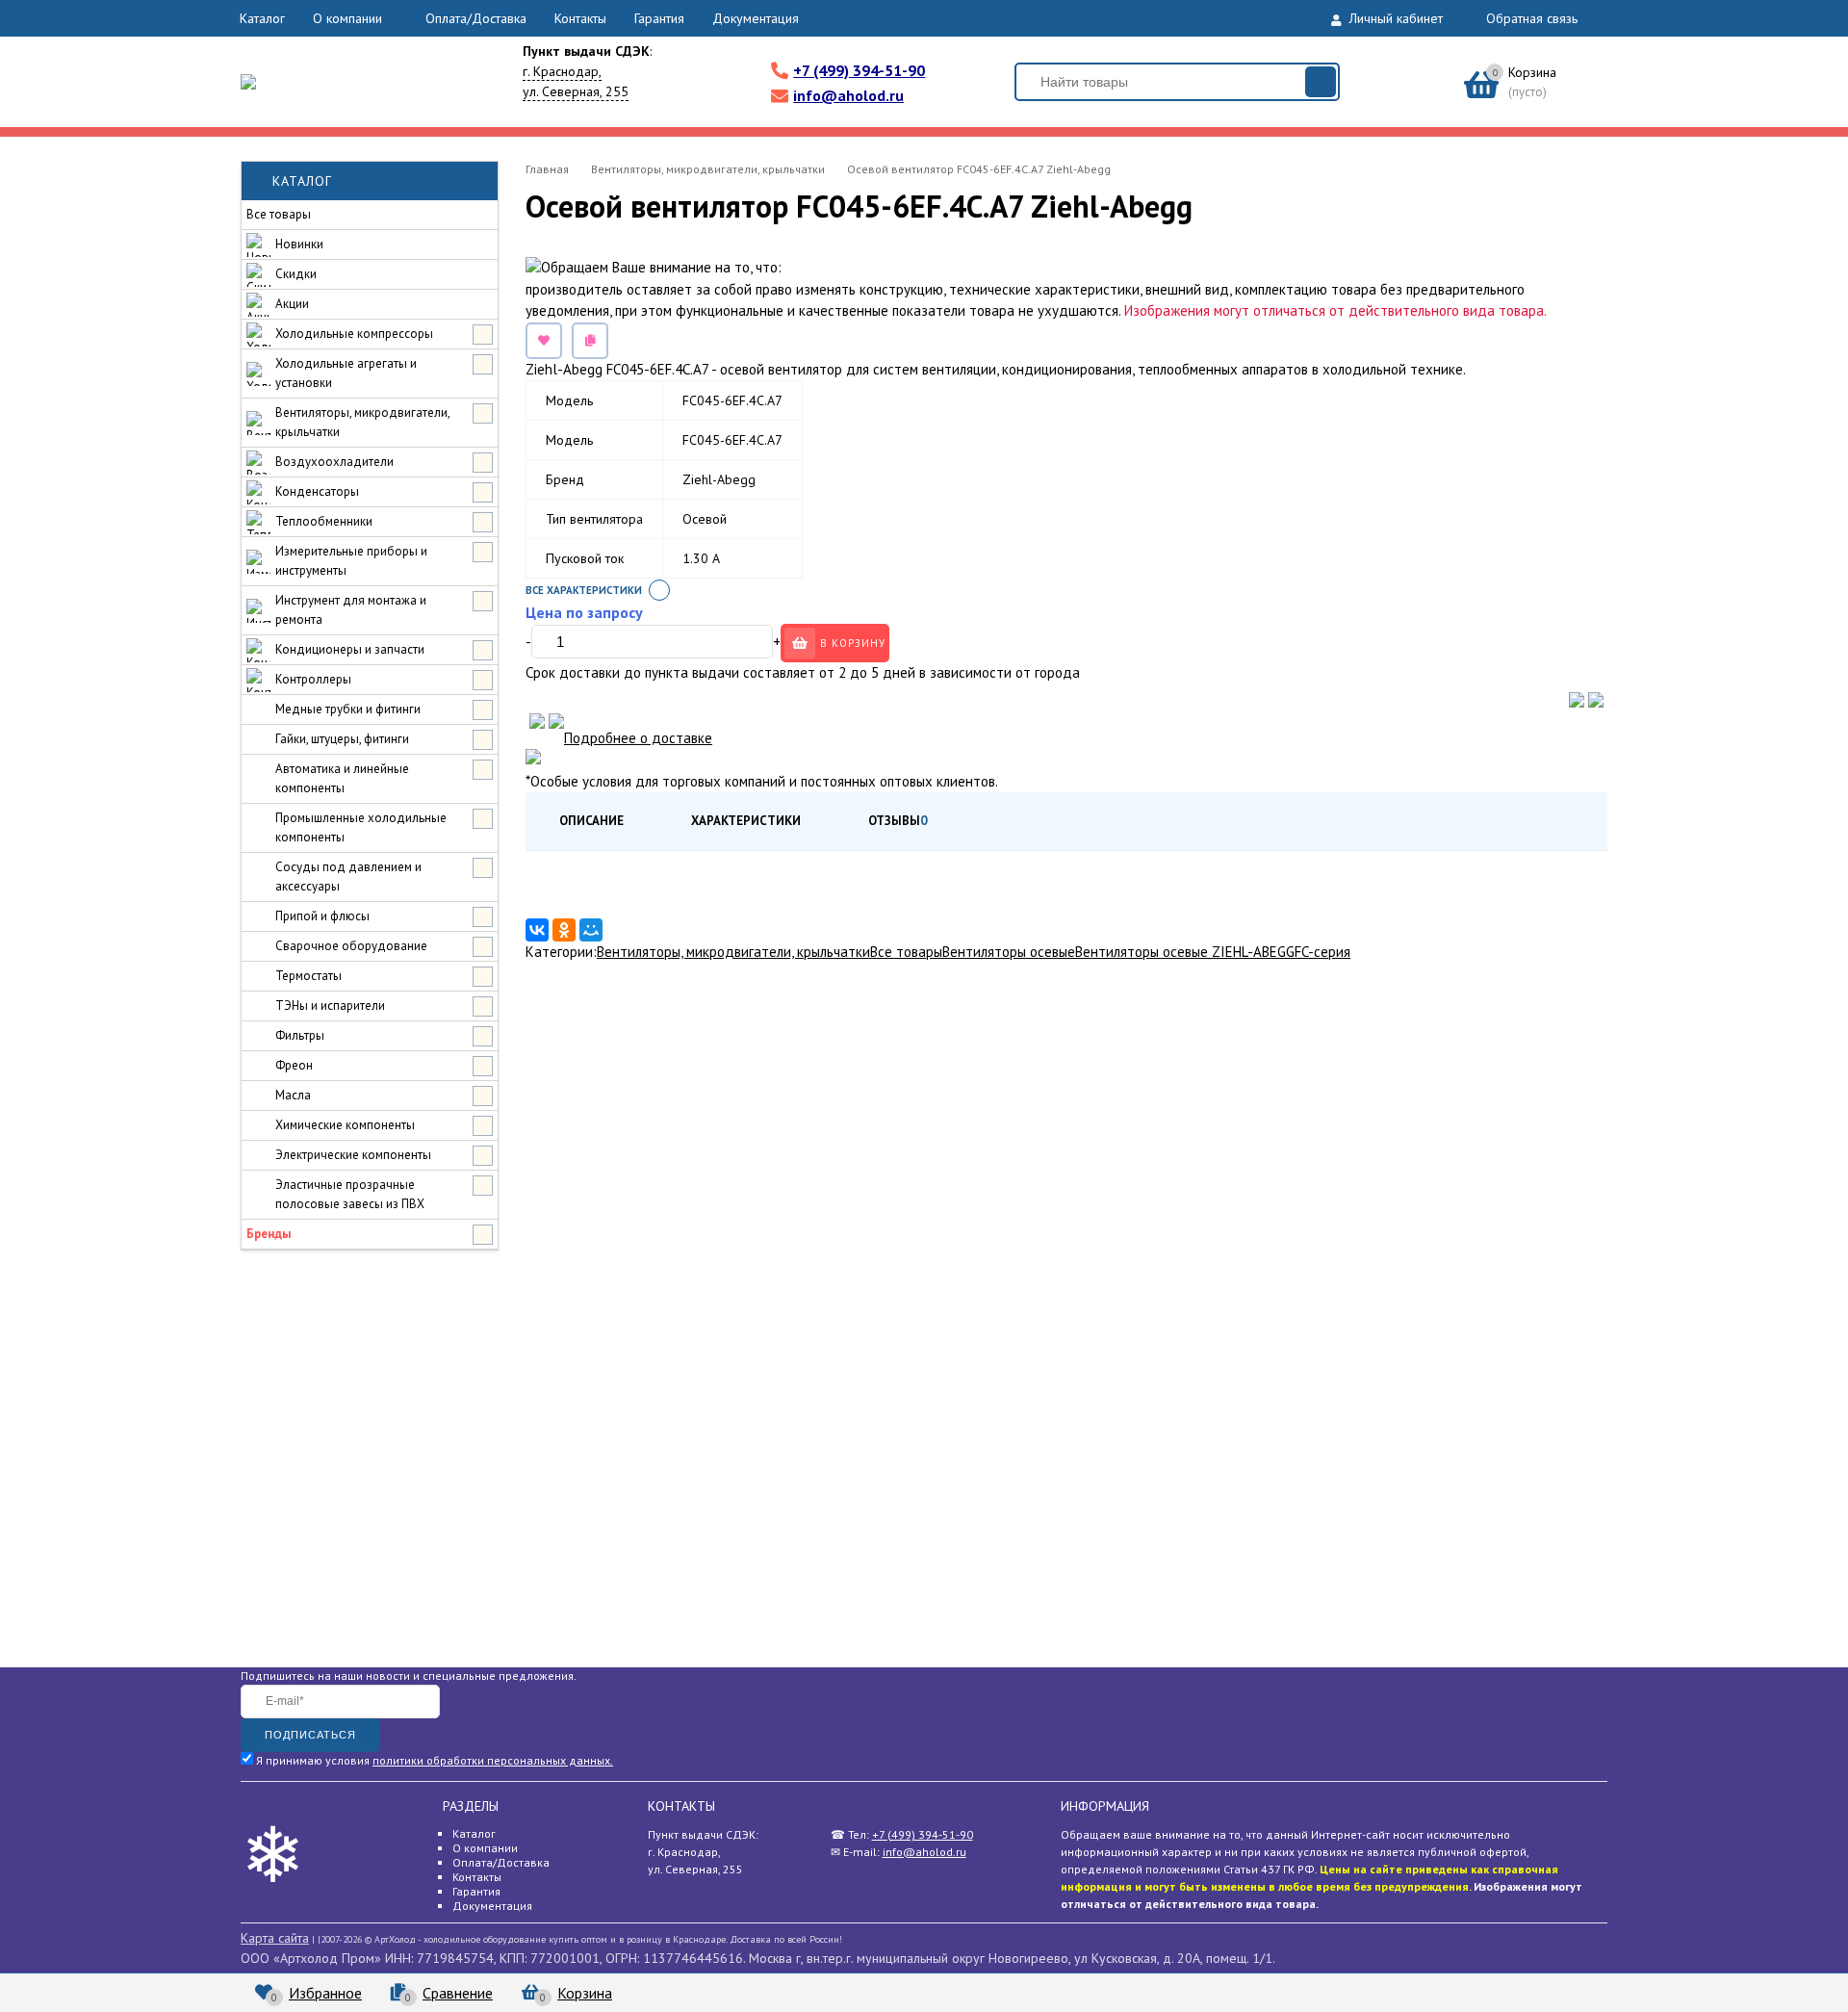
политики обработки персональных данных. (493, 1760)
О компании (347, 18)
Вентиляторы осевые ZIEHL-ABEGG (1185, 952)
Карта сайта (275, 1938)
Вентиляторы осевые (1009, 952)
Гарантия (659, 18)
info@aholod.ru (848, 95)
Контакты (580, 18)
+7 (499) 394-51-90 (859, 70)
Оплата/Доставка (476, 18)
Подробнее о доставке (638, 738)
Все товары (906, 952)
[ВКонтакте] (537, 930)
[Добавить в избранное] (544, 341)
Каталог (262, 18)
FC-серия (1322, 952)
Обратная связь (1532, 18)
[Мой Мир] (591, 930)
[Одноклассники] (564, 930)
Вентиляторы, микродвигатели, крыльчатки (733, 952)
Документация (756, 18)
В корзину (853, 643)
